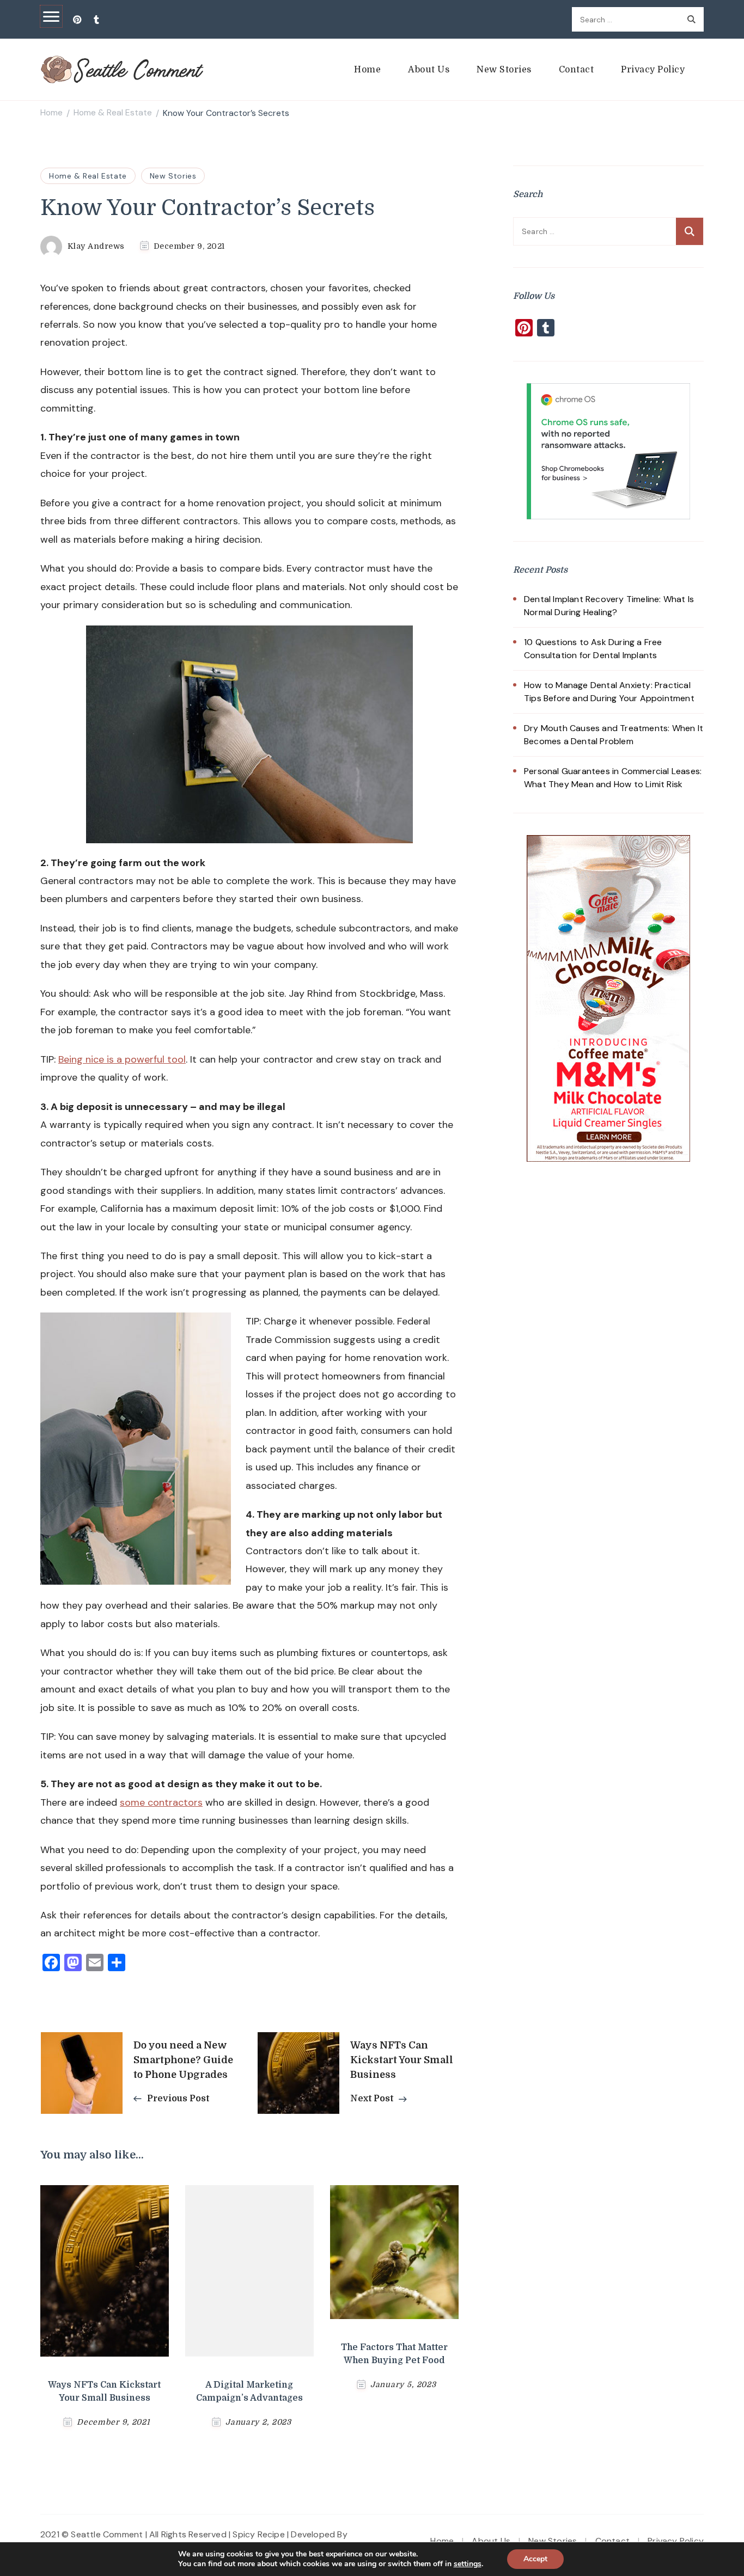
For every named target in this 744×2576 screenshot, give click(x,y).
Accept (535, 2559)
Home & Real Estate (88, 176)
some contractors (161, 1802)
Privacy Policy (653, 70)
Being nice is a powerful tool (122, 1059)
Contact (577, 70)
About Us (429, 70)
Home (367, 70)
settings (468, 2564)
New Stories (504, 70)
